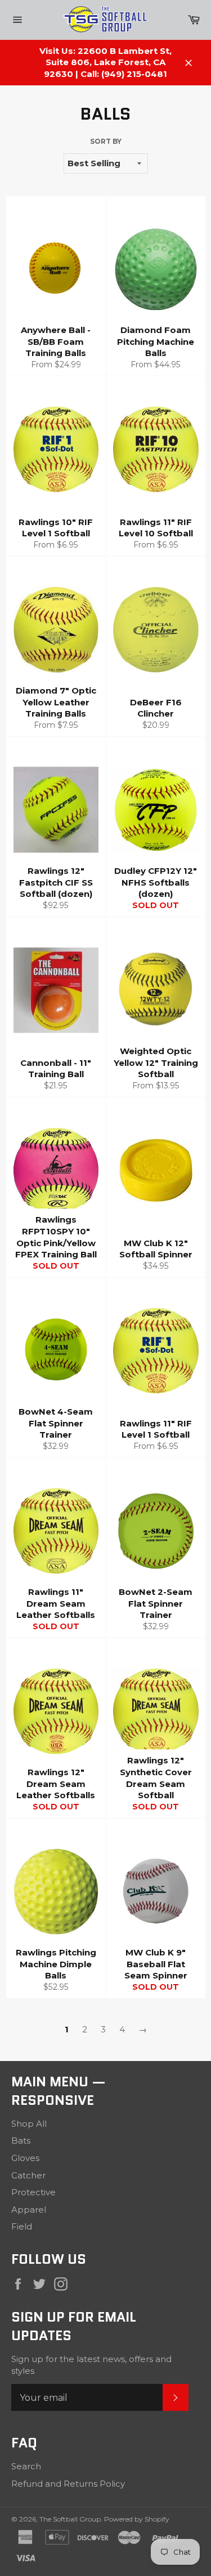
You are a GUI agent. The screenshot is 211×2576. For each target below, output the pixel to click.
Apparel (29, 2210)
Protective (33, 2192)
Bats (21, 2140)
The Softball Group (70, 2519)
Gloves (25, 2158)
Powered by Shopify (137, 2519)
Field (22, 2226)
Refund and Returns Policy (68, 2484)
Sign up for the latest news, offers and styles (91, 2365)
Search (26, 2466)
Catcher (28, 2175)
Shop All (29, 2124)
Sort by (106, 141)
